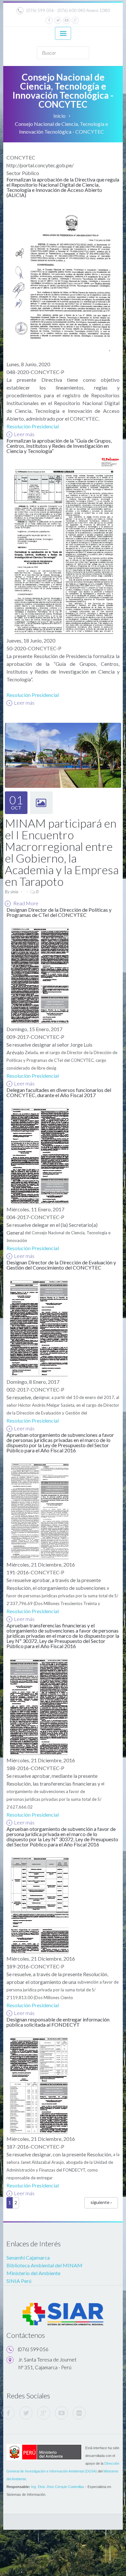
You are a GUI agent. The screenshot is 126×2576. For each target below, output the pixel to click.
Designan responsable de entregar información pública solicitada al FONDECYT (58, 2022)
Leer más (24, 434)
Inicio (59, 116)
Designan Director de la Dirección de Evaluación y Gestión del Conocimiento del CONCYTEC (61, 1265)
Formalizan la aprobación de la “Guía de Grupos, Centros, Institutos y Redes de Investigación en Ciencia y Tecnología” (59, 446)
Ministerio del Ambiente (33, 2273)
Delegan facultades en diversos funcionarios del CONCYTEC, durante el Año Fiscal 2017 (59, 1092)
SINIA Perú (19, 2281)
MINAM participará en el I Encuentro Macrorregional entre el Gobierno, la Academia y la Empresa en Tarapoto (62, 852)
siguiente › (101, 2202)
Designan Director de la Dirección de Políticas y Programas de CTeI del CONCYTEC (59, 912)
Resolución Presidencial (33, 426)
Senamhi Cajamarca (28, 2257)
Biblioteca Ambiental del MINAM (44, 2265)
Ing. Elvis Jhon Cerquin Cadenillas (58, 2487)
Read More (25, 903)
